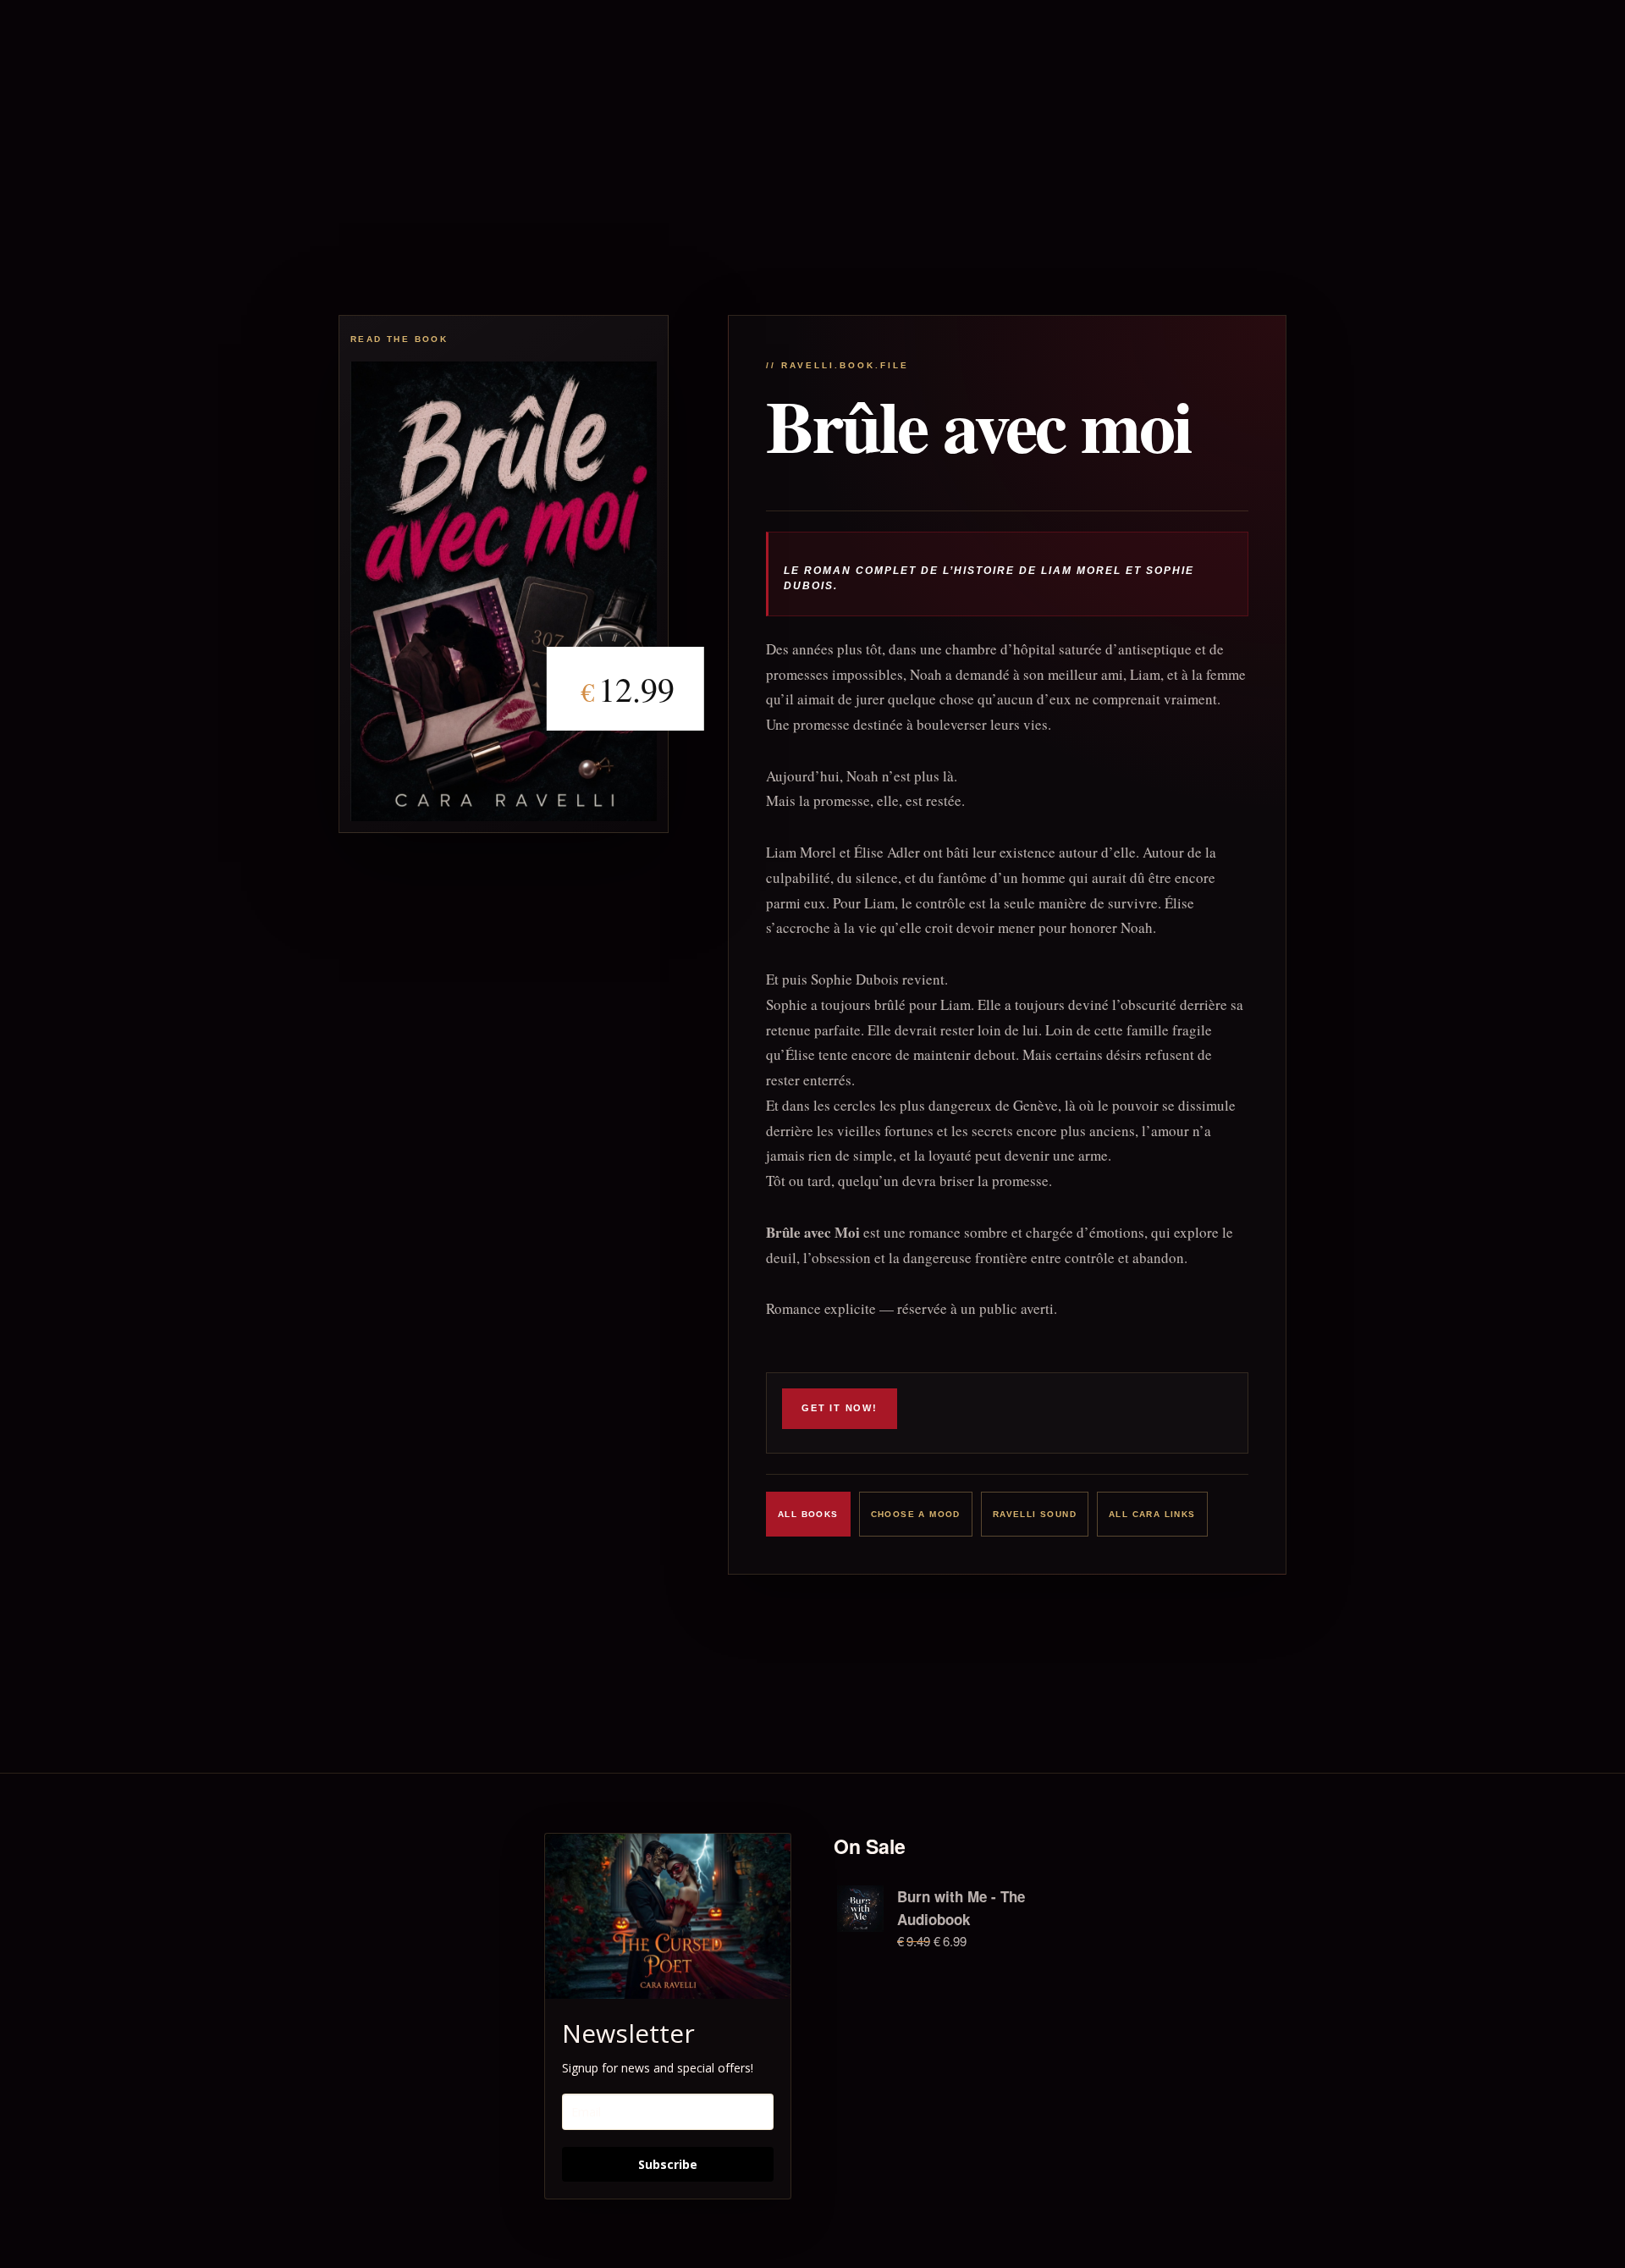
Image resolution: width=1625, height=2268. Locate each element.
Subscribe (668, 2164)
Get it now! (840, 1408)
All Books (808, 1514)
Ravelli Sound (1035, 1514)
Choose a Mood (916, 1514)
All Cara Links (1152, 1514)
